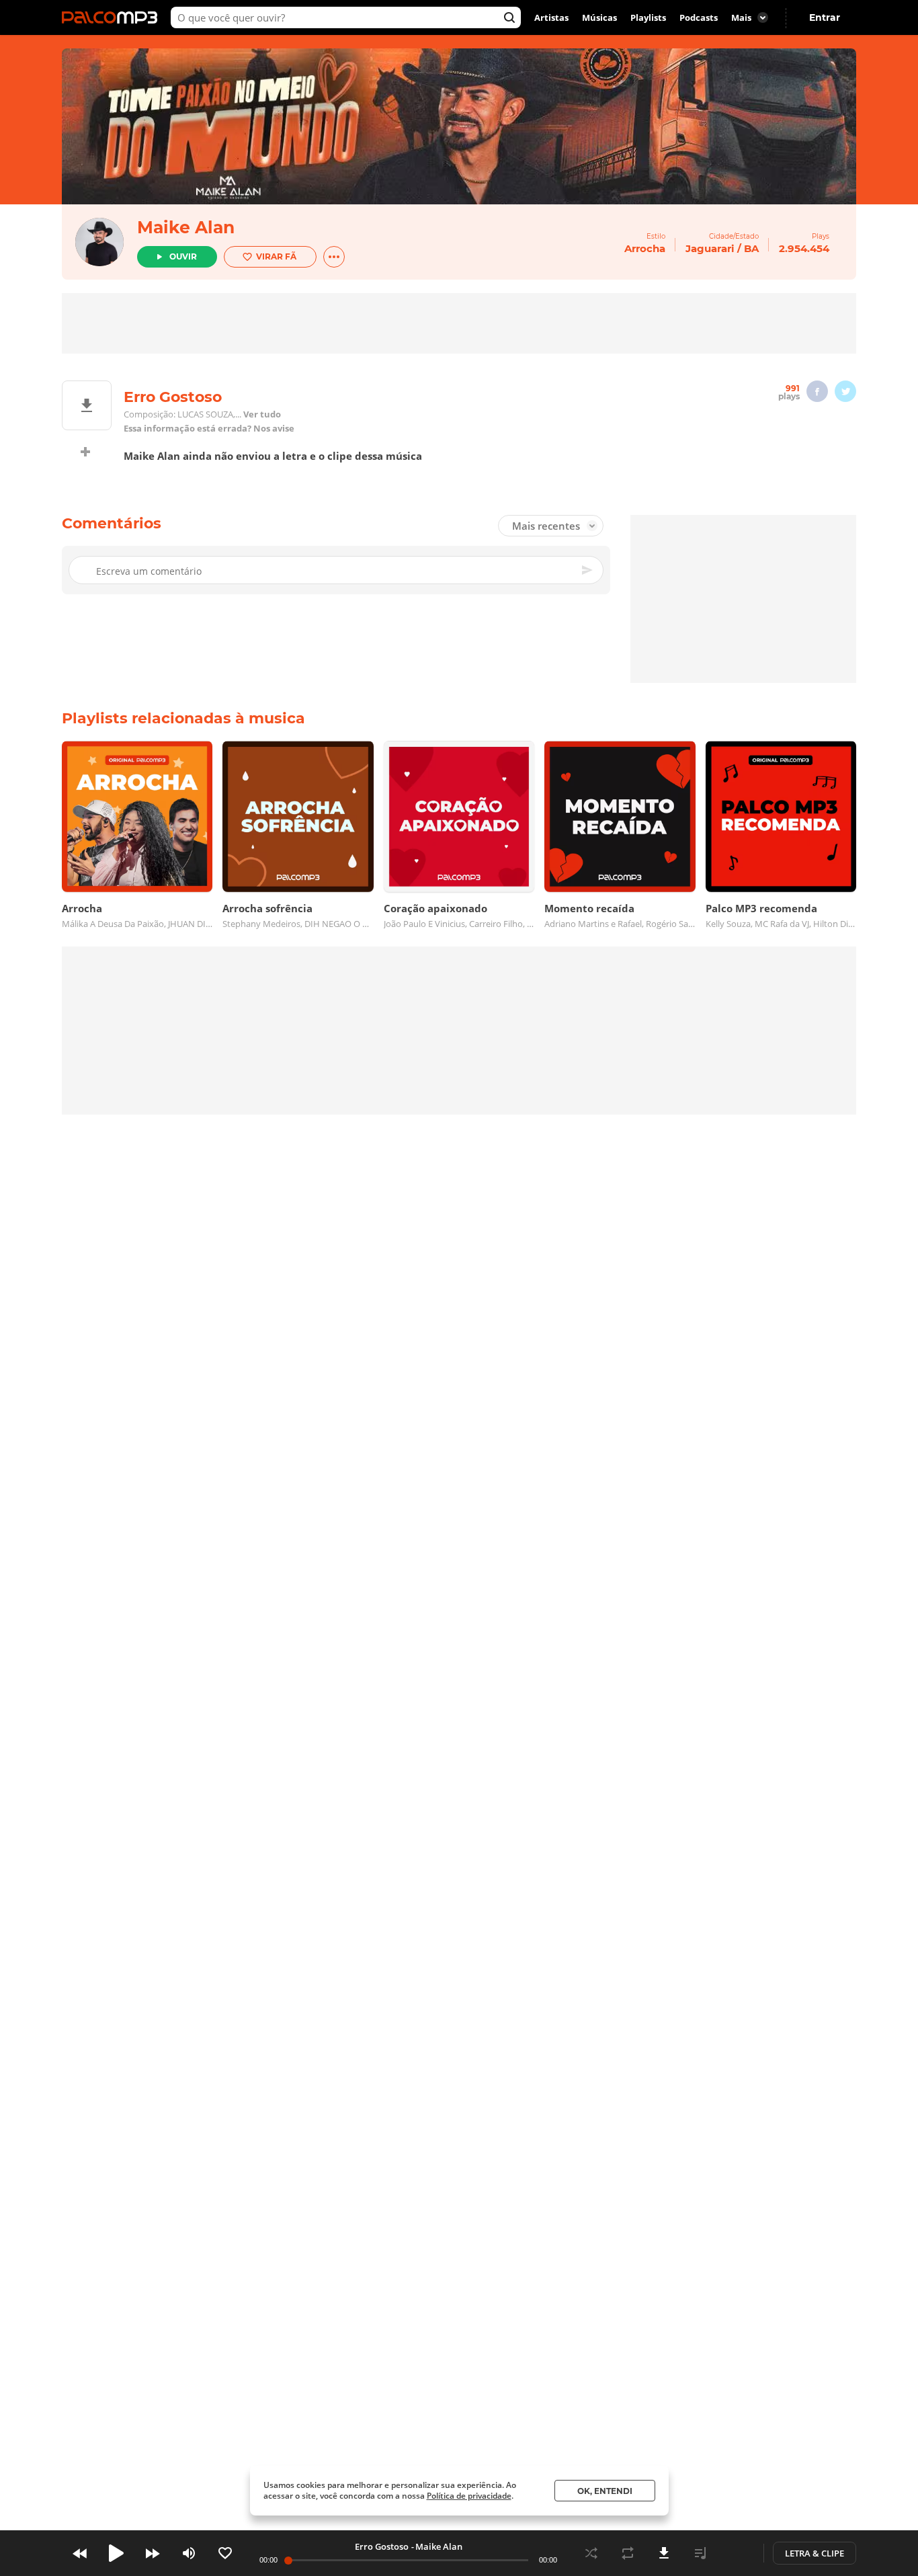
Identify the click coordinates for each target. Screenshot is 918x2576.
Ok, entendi (605, 2491)
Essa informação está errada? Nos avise (209, 429)
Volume (189, 2553)
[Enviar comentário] (588, 570)
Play (116, 2553)
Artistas (551, 17)
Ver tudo (262, 414)
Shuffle (591, 2553)
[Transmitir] (737, 2553)
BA (751, 248)
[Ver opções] (334, 257)
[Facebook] (817, 391)
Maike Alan (186, 227)
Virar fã (276, 256)
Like (225, 2553)
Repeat (628, 2553)
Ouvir (183, 256)
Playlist (700, 2553)
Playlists (648, 17)
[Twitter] (845, 391)
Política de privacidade (469, 2496)
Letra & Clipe (815, 2553)
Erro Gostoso (382, 2546)
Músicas (599, 17)
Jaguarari (710, 248)
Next (153, 2553)
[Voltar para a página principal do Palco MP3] (113, 17)
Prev (80, 2553)
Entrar (825, 17)
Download (664, 2553)
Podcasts (699, 17)
